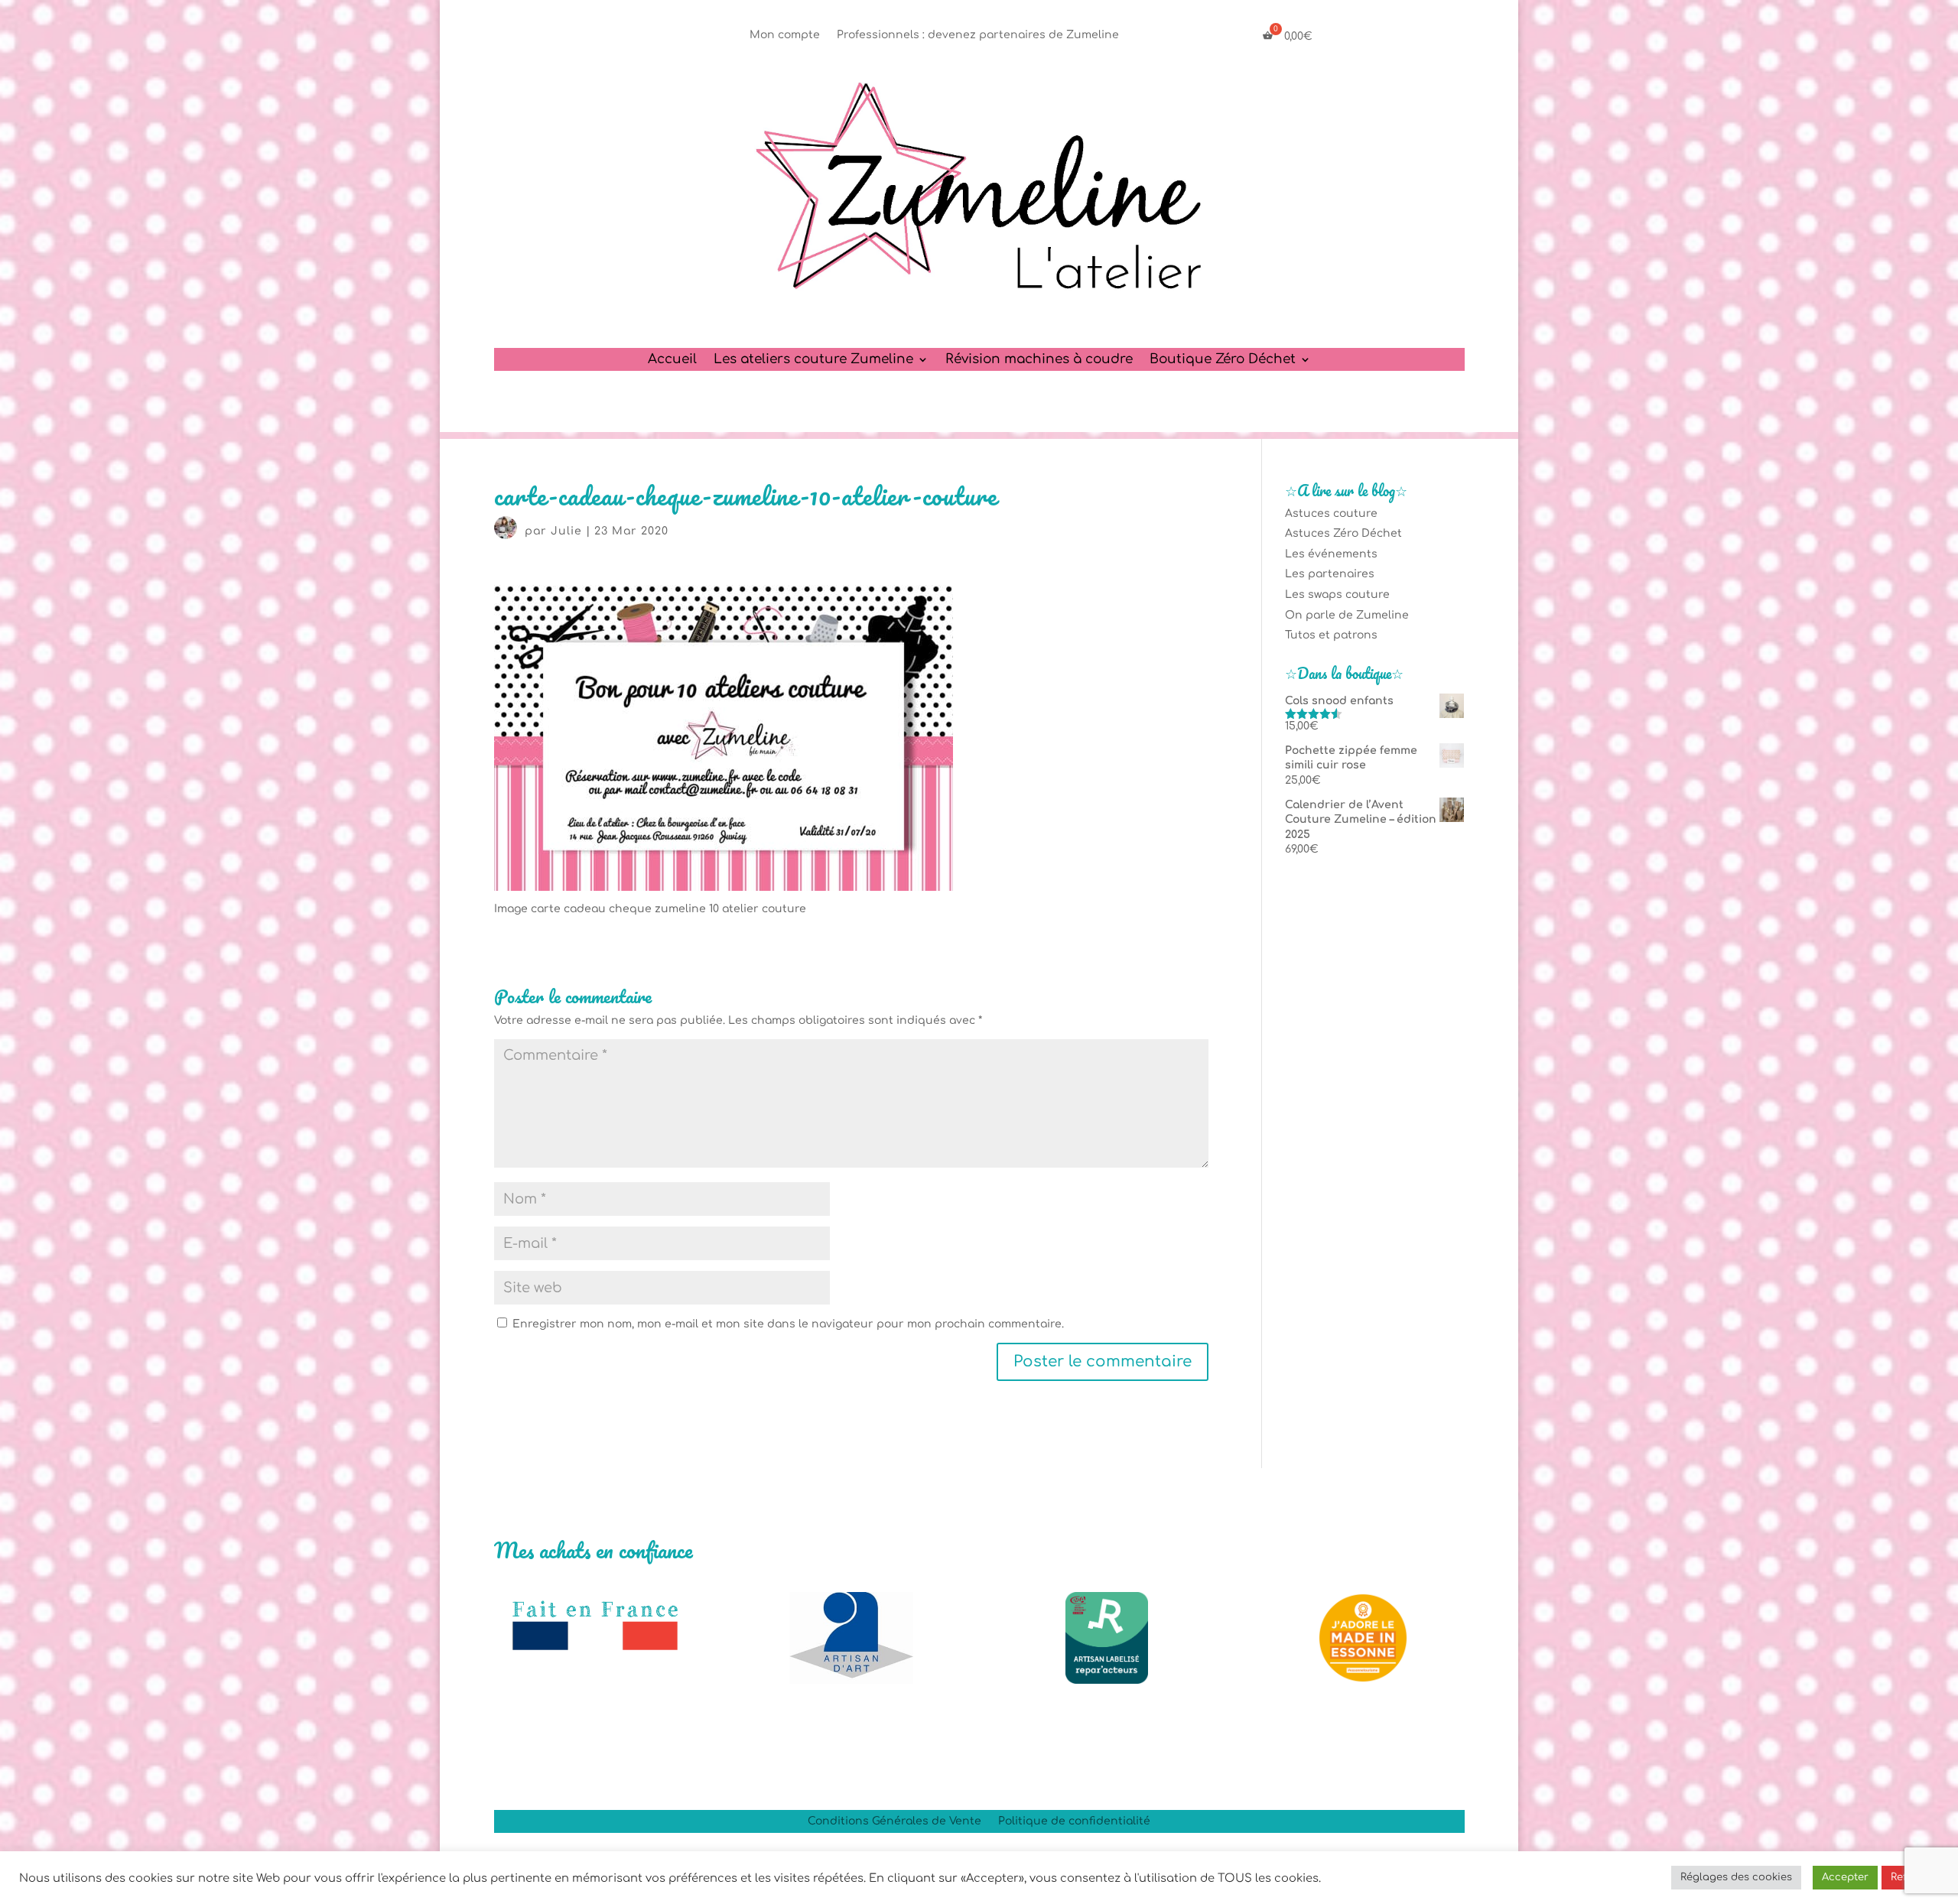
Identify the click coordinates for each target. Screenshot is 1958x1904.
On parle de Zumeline (1347, 615)
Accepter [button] (1845, 1877)
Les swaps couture (1337, 595)
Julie (566, 531)
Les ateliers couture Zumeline (813, 360)
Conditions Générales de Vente (894, 1821)
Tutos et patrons (1331, 635)
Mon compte (785, 35)
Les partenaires (1330, 574)
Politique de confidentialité (1074, 1821)
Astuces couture (1331, 513)
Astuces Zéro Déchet (1343, 533)
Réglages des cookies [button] (1736, 1877)
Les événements (1331, 554)
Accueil (672, 360)
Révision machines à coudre (1039, 360)
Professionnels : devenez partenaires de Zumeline (978, 35)
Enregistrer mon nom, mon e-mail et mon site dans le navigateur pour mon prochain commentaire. (788, 1324)
